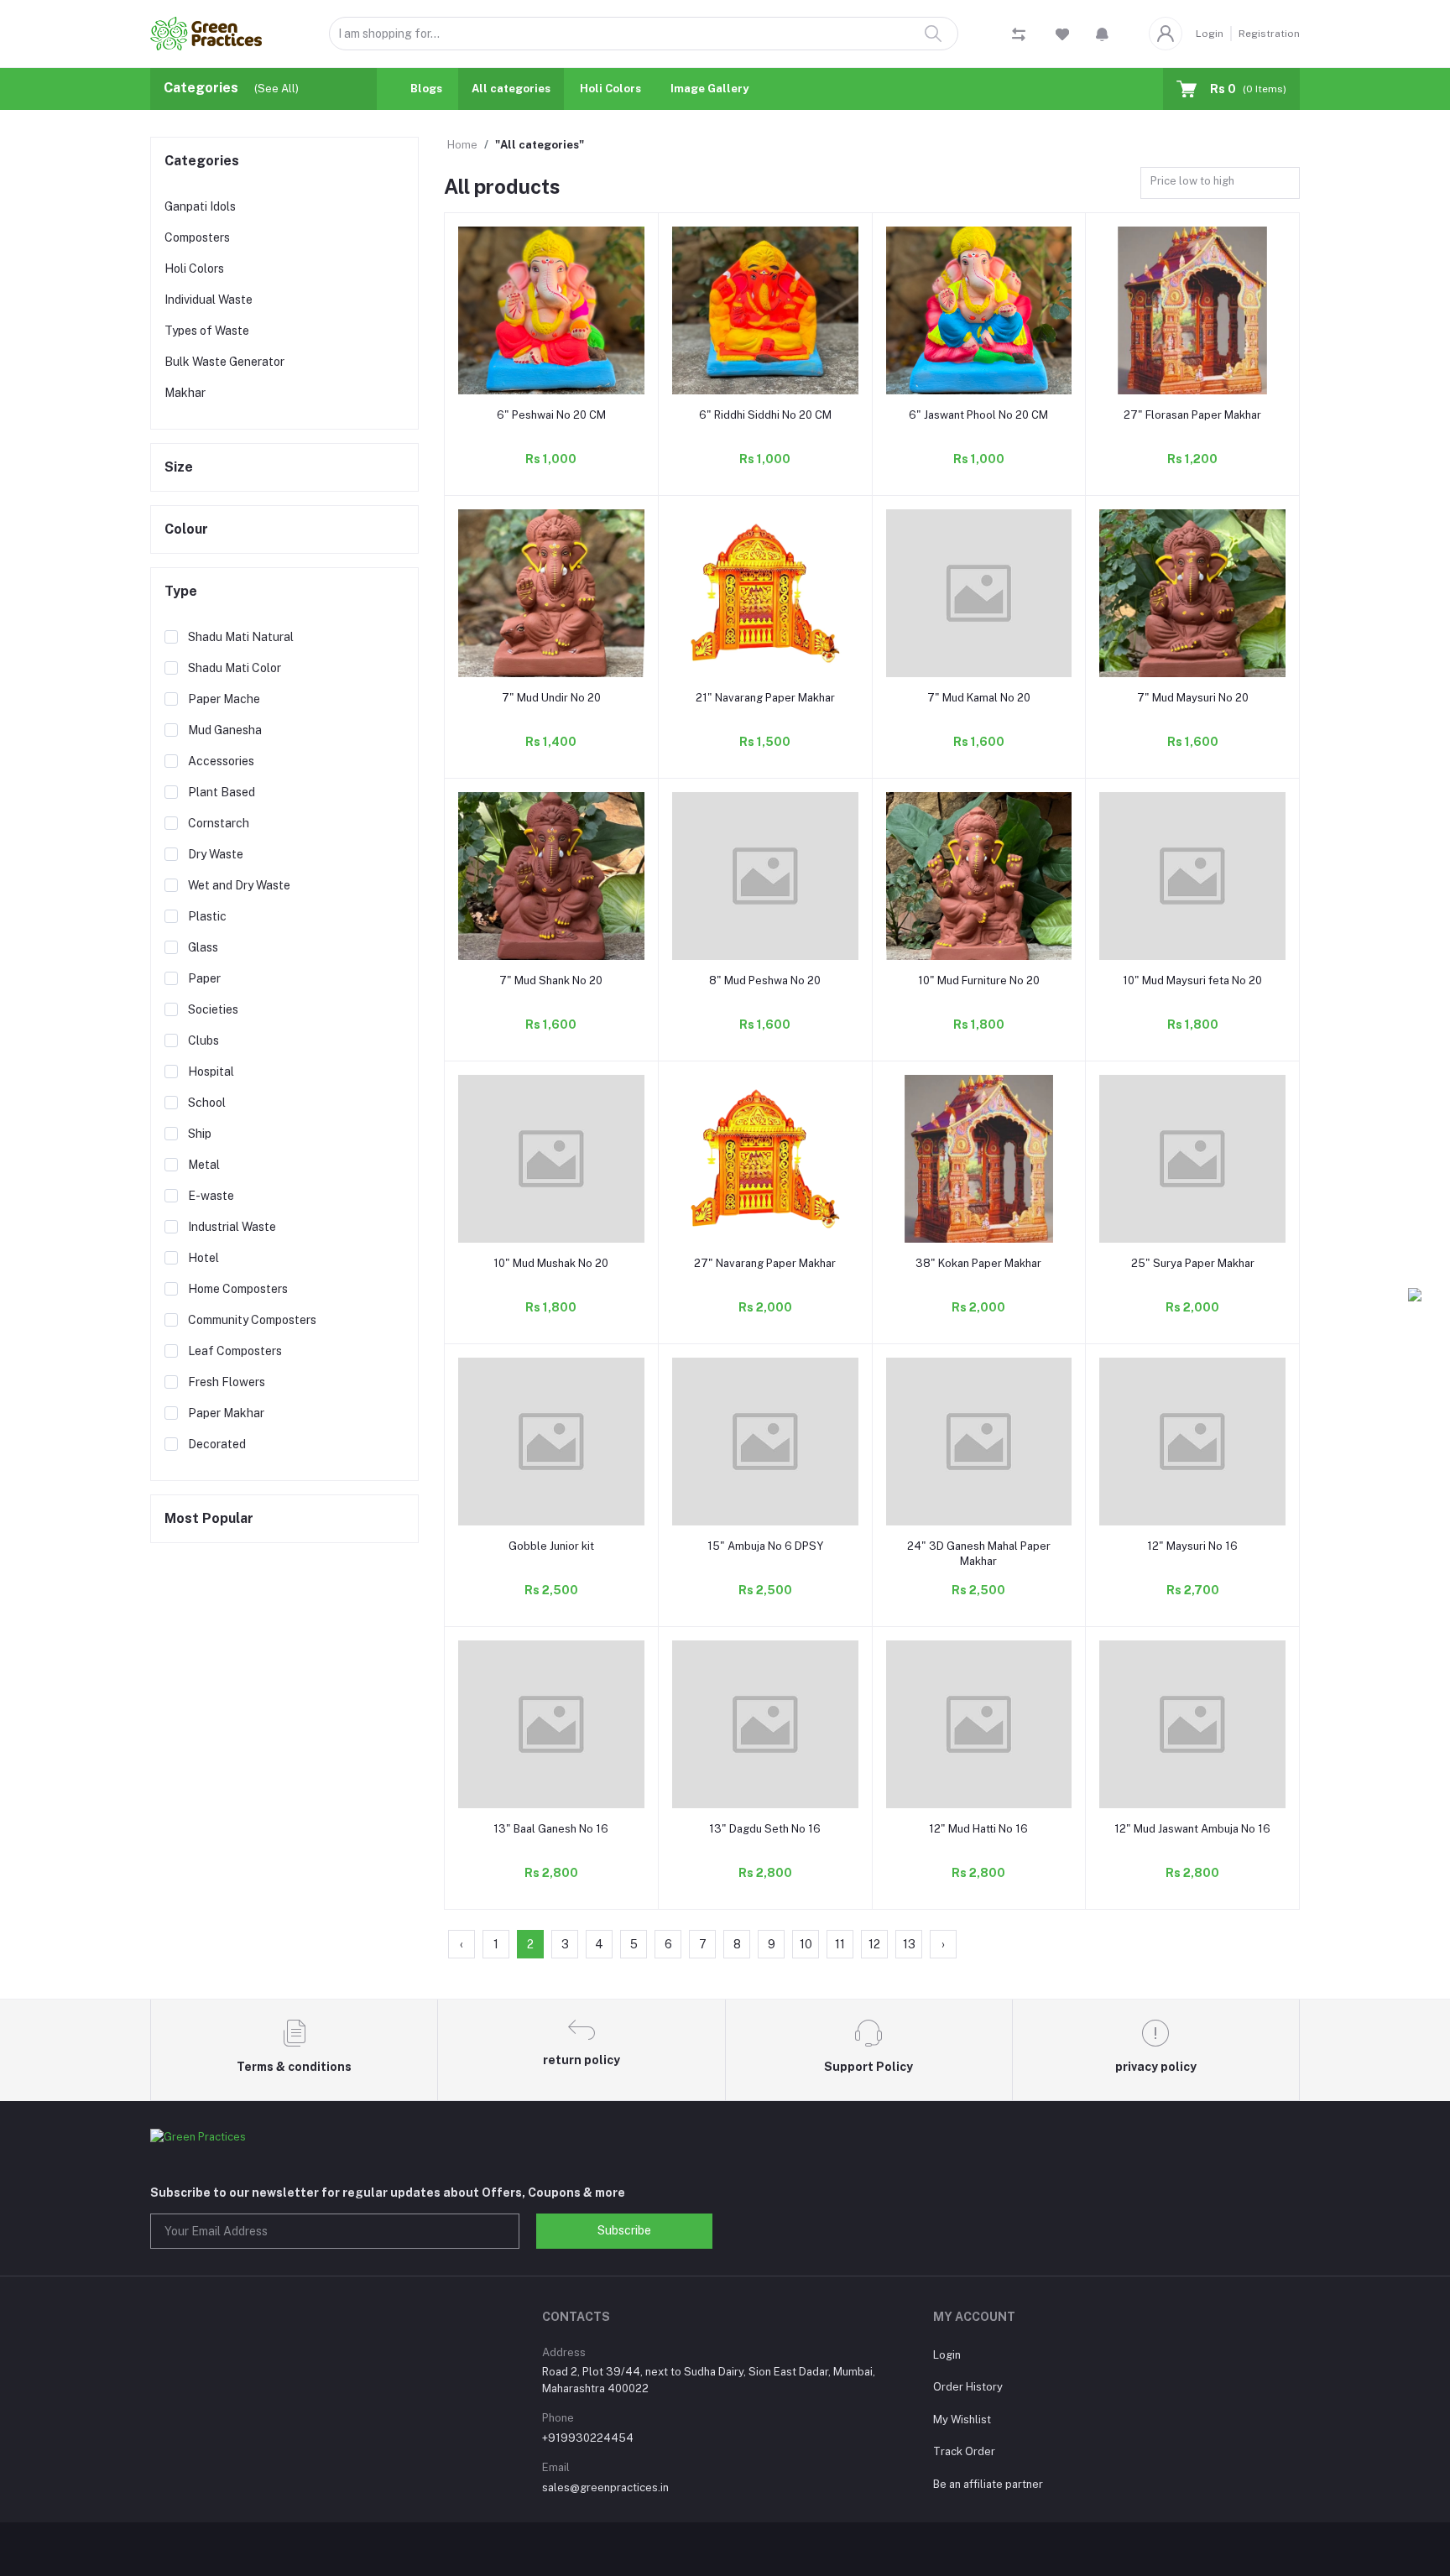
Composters (197, 237)
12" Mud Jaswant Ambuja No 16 (1192, 1829)
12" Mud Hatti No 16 (978, 1829)
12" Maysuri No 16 (1192, 1546)
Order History (968, 2387)
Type (181, 591)
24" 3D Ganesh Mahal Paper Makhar (979, 1554)
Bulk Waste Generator (224, 362)
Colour (186, 529)
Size (179, 467)
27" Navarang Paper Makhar (765, 1263)
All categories (511, 89)
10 (806, 1944)
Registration (1269, 34)
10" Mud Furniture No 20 (979, 980)
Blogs (426, 89)
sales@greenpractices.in (605, 2487)
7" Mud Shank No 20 (551, 980)
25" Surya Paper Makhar (1193, 1263)
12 (874, 1944)
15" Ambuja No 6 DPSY (765, 1546)
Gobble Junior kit (551, 1546)
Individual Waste (209, 300)
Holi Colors (610, 89)
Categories (202, 161)
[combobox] (1220, 183)
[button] (1102, 34)
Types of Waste (207, 331)
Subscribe (624, 2230)
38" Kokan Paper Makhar (978, 1263)
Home (462, 145)
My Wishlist (962, 2420)
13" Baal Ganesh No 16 (551, 1829)
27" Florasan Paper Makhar (1192, 415)
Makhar (185, 393)
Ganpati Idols (200, 206)
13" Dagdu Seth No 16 (765, 1829)
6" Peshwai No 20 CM (551, 415)
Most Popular (209, 1518)
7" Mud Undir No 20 (551, 698)
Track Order (964, 2451)
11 (840, 1944)
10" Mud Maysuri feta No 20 (1192, 980)
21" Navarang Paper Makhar (765, 698)
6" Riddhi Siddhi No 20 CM (765, 415)
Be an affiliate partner (988, 2484)
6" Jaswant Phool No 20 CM (978, 415)
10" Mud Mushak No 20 (551, 1263)
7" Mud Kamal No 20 (979, 698)
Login (1210, 34)
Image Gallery (709, 89)
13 (909, 1944)
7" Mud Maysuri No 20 (1193, 698)
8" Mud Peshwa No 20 (765, 980)
